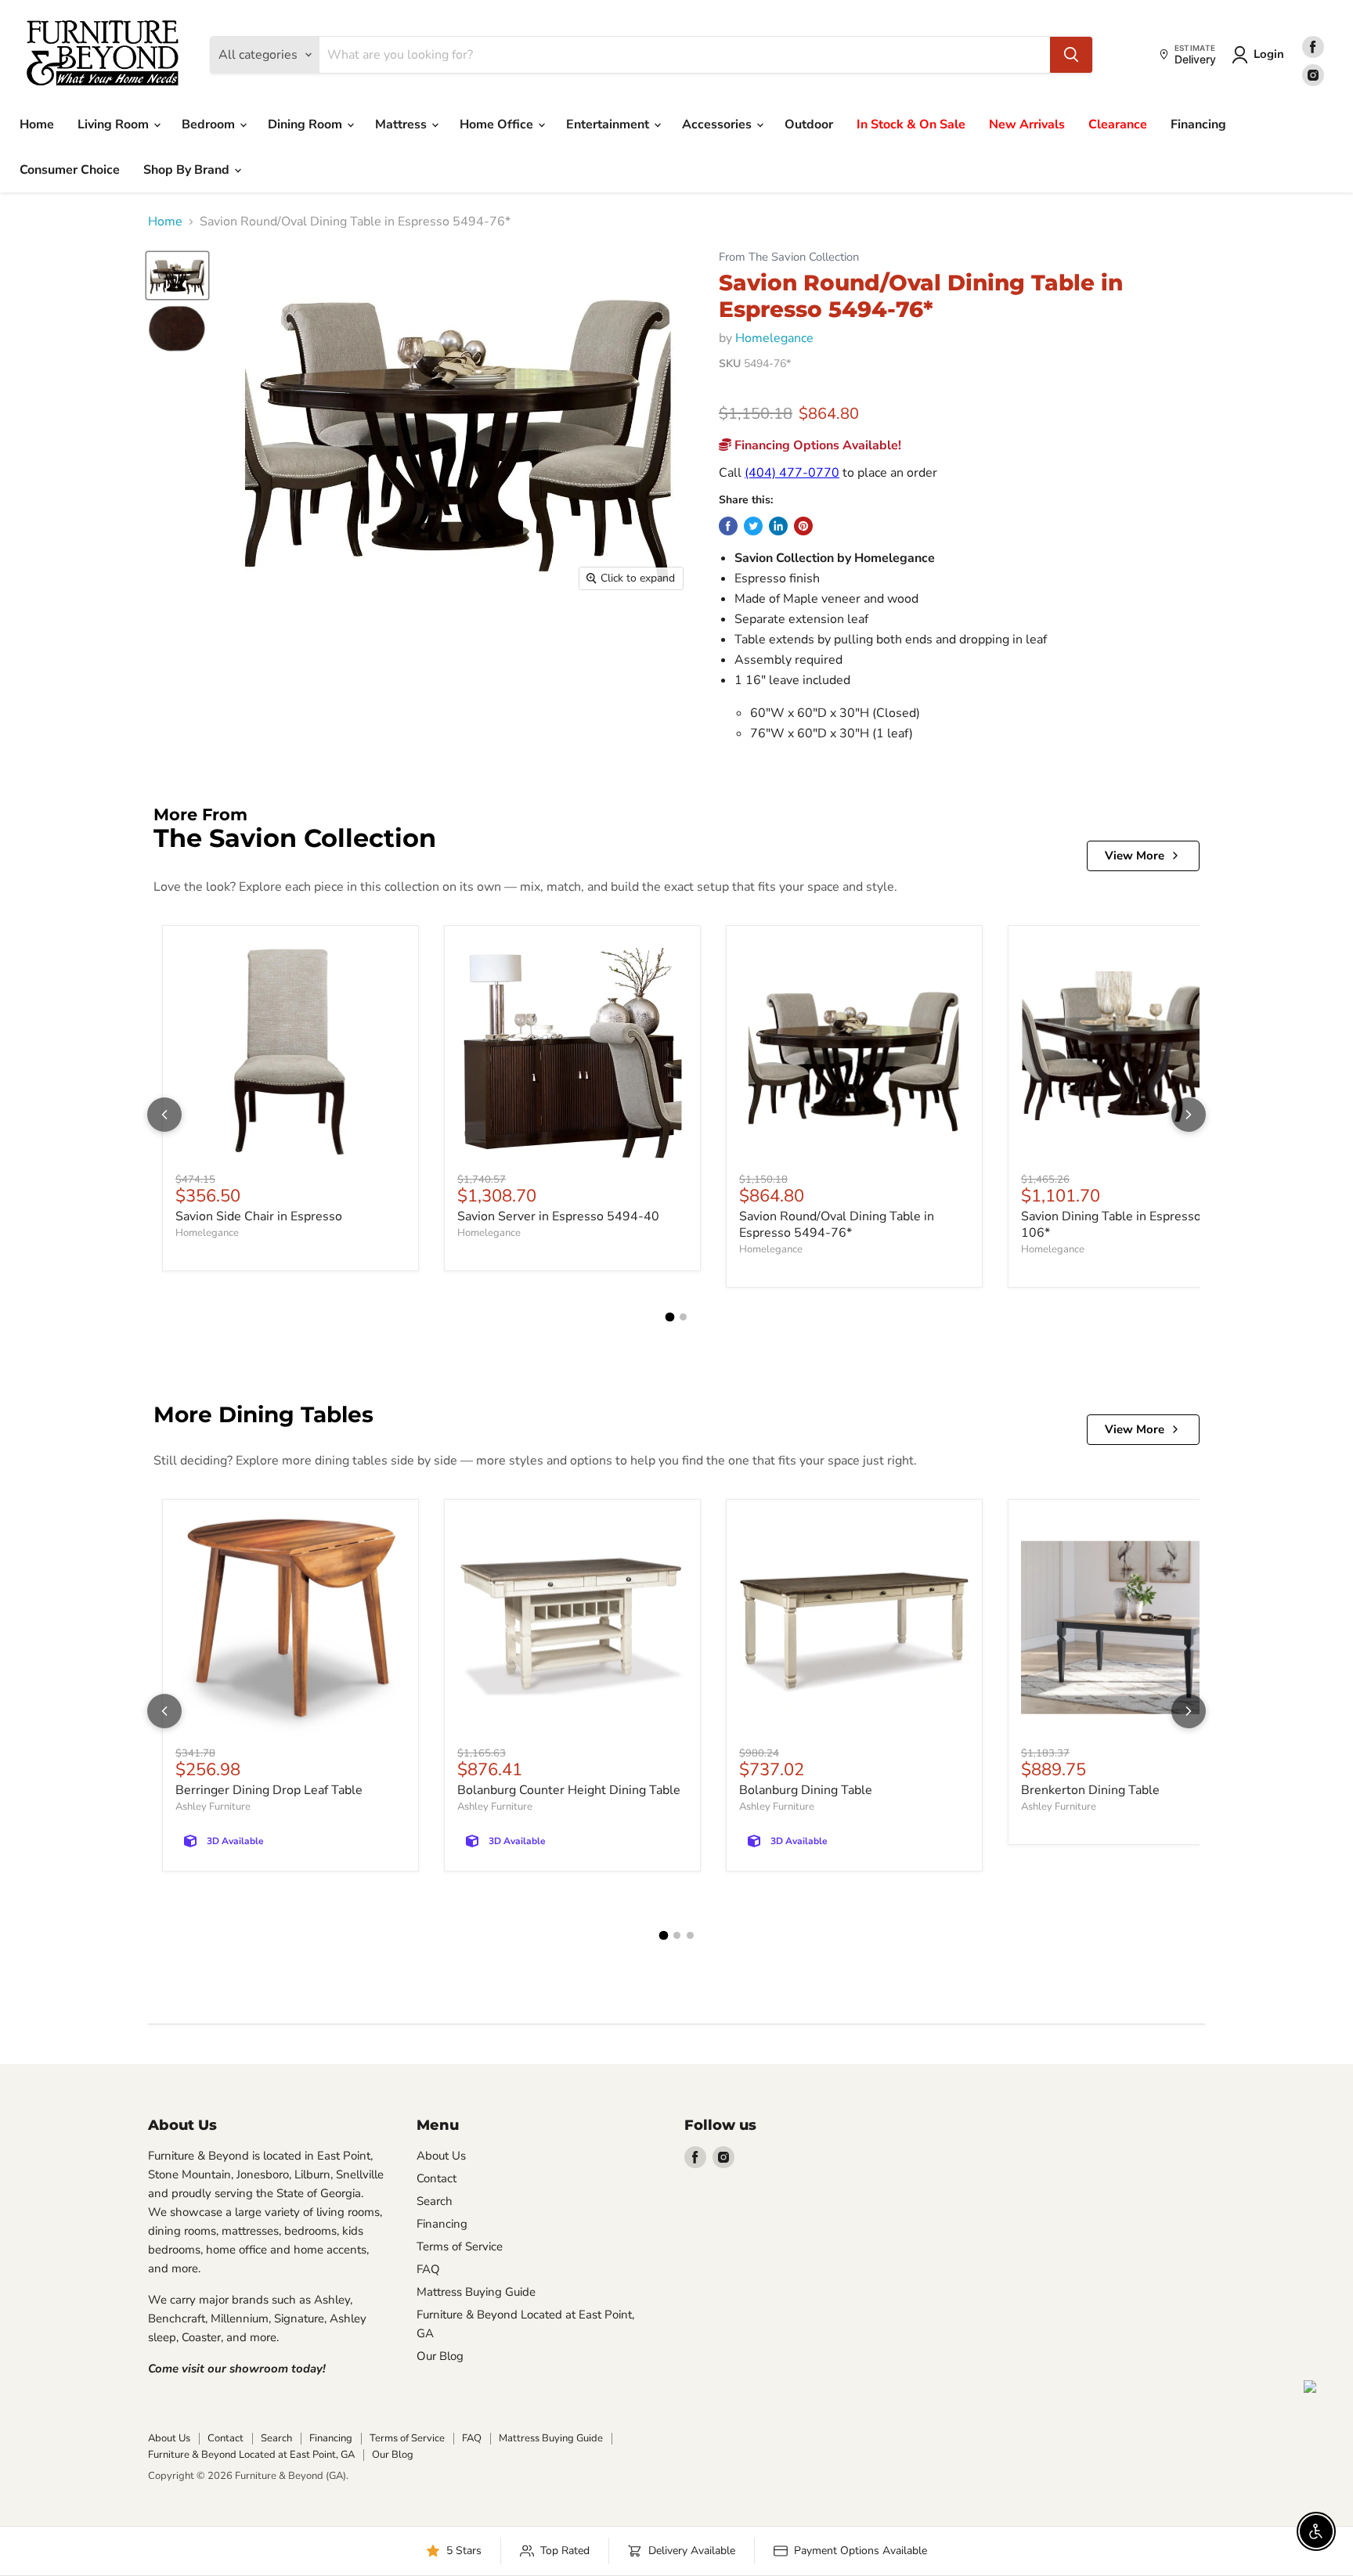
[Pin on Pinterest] (803, 526)
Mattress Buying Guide (476, 2292)
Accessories (718, 124)
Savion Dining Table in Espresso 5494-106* (1131, 1225)
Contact (437, 2178)
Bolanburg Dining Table (806, 1790)
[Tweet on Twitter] (753, 526)
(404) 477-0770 (792, 473)
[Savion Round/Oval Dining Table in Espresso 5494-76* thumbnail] (177, 276)
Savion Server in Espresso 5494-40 (558, 1216)
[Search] (1071, 55)
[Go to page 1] (670, 1317)
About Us (441, 2156)
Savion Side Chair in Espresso (259, 1216)
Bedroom (210, 124)
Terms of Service (460, 2246)
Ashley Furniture (213, 1807)
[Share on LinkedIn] (778, 526)
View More (1135, 856)
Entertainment (609, 124)
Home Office (498, 124)
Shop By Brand (188, 170)
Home (37, 124)
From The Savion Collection (789, 257)
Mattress (402, 124)
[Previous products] (164, 1115)
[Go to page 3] (690, 1935)
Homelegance (774, 338)
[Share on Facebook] (728, 526)
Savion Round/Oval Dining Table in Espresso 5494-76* (837, 1225)
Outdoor (809, 124)
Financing (1198, 124)
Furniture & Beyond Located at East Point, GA (251, 2455)
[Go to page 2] (683, 1317)
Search (435, 2201)
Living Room (115, 124)
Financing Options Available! (816, 445)
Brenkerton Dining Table (1090, 1790)
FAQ (428, 2269)
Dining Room (307, 124)
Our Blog (440, 2356)
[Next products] (1189, 1115)
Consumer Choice (70, 170)
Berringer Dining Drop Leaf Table (269, 1790)
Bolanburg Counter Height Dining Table (569, 1790)
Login (1269, 54)
